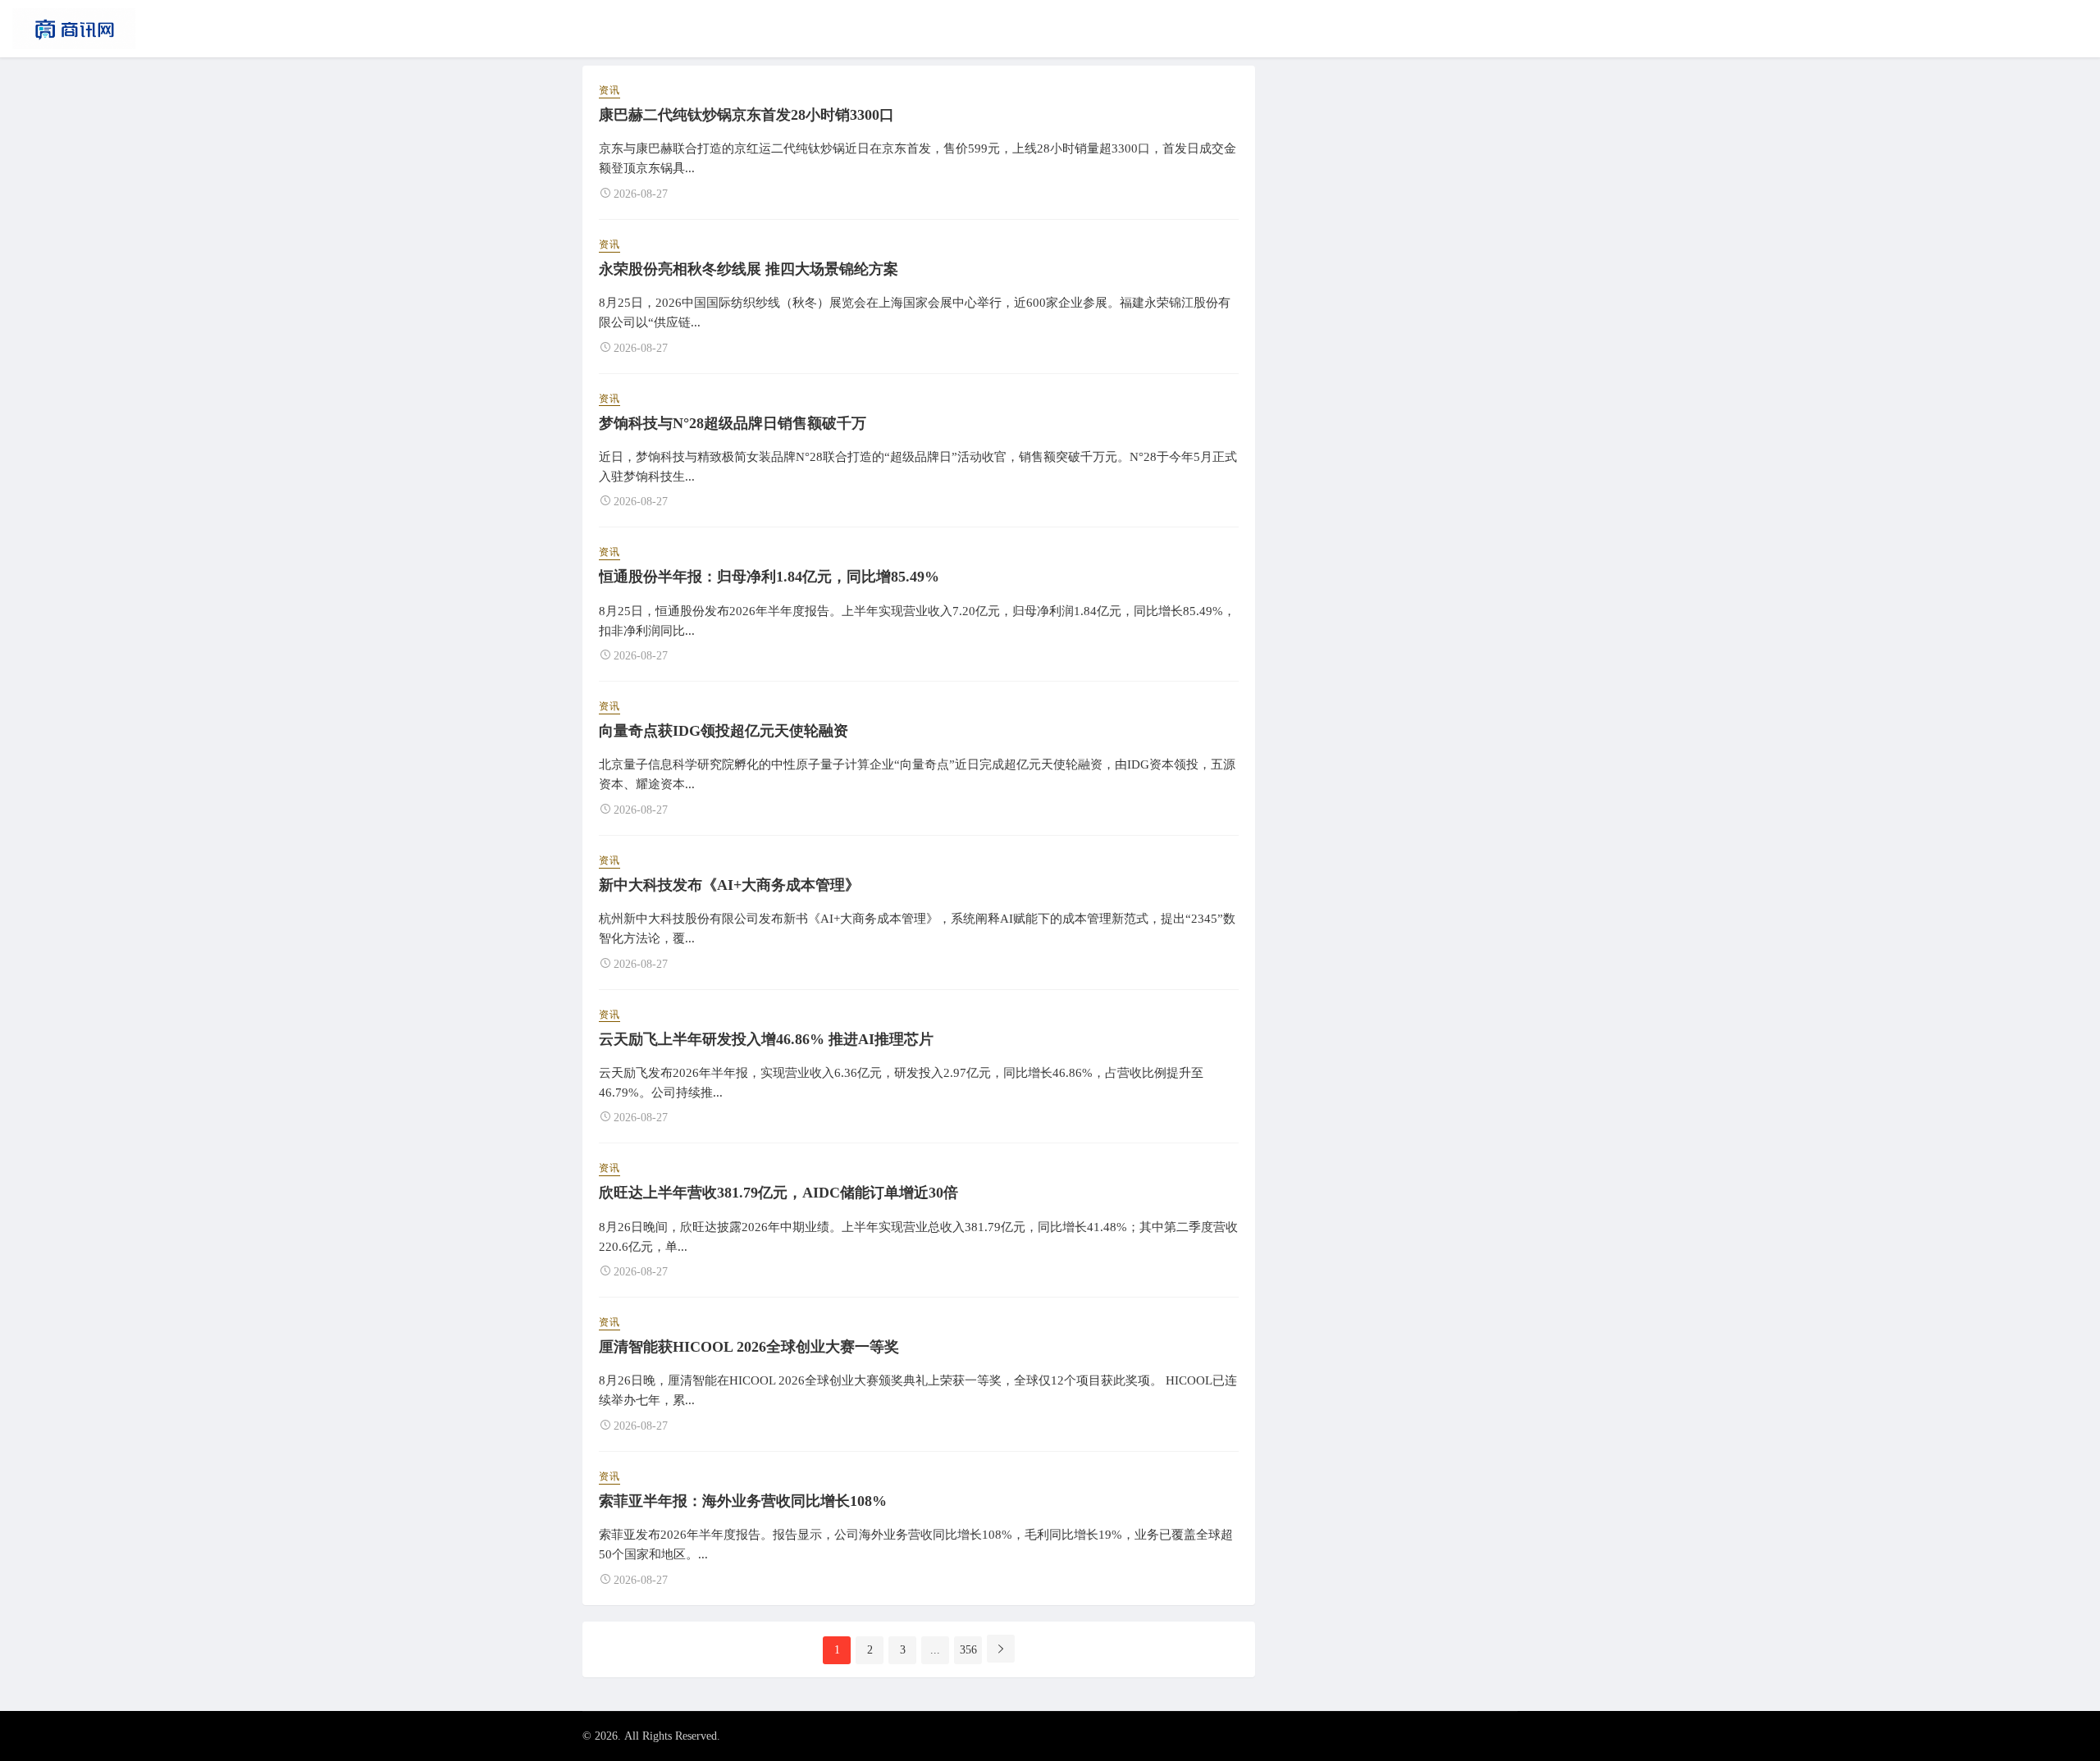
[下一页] (1001, 1649)
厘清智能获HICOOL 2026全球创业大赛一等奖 (749, 1347)
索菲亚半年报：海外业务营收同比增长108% (743, 1501)
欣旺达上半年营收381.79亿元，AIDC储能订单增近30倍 (778, 1193)
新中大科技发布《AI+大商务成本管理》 (729, 885)
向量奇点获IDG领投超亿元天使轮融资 (724, 731)
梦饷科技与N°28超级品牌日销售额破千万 (733, 423)
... (935, 1650)
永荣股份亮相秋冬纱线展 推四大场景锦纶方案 (749, 269)
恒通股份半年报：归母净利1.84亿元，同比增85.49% (769, 577)
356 (968, 1650)
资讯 (609, 90)
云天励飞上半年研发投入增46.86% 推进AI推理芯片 (766, 1039)
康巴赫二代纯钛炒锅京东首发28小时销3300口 (746, 115)
